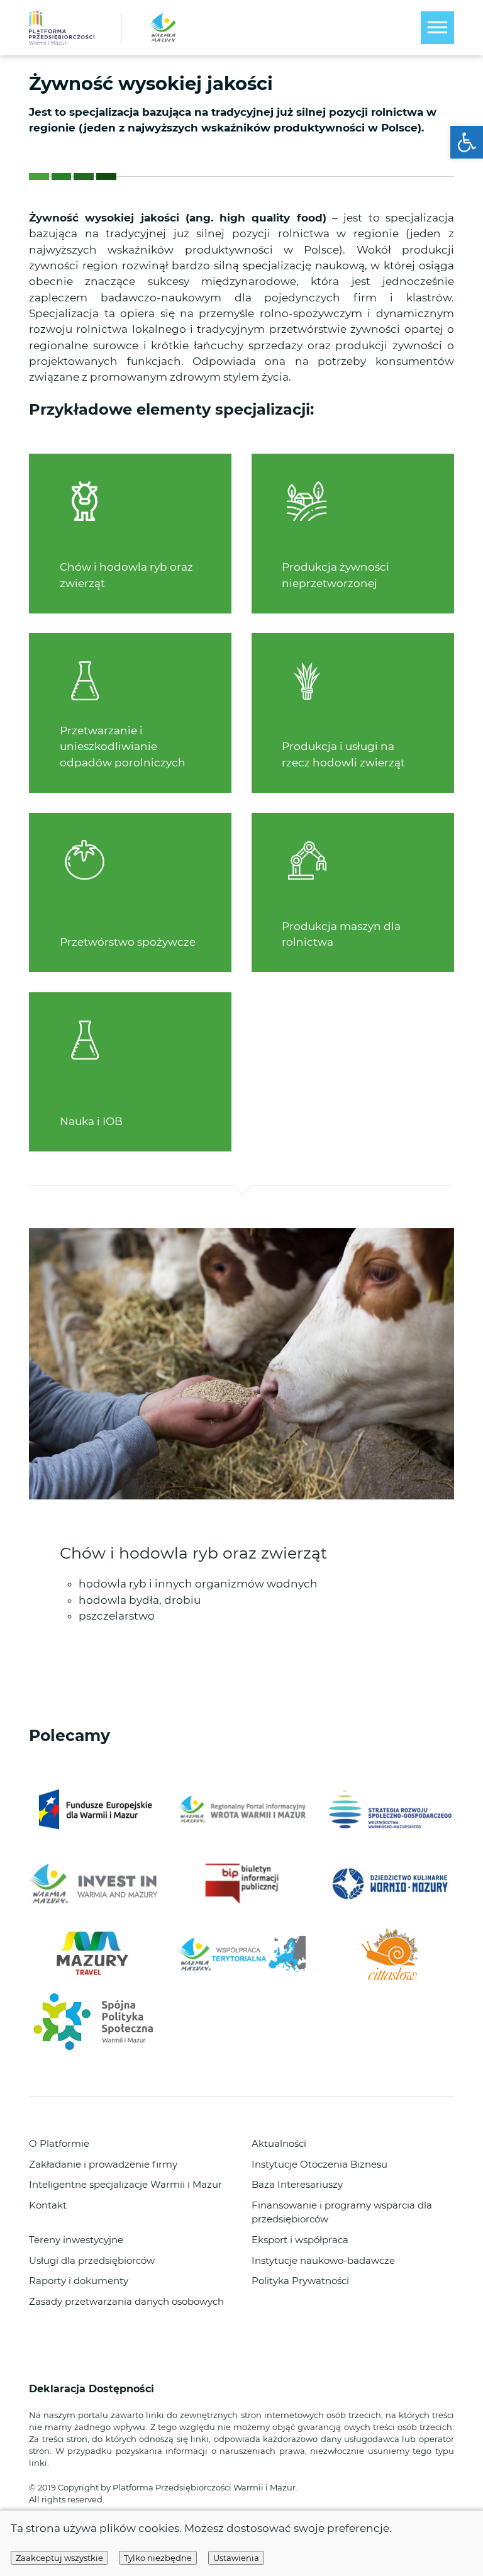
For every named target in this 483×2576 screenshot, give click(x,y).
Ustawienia (236, 2558)
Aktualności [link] (279, 2144)
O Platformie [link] (59, 2144)
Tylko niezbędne (158, 2558)
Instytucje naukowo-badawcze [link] (323, 2261)
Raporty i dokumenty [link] (79, 2281)
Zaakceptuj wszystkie (59, 2558)
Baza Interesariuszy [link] (297, 2185)
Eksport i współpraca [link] (300, 2240)
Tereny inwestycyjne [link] (76, 2240)
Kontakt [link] (48, 2205)
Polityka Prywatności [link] (300, 2281)
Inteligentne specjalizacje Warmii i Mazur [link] (125, 2185)
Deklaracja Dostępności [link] (93, 2389)
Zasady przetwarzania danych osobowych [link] (126, 2302)
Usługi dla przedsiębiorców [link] (92, 2261)
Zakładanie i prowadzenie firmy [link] (103, 2164)
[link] (467, 142)
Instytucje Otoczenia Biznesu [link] (319, 2164)
